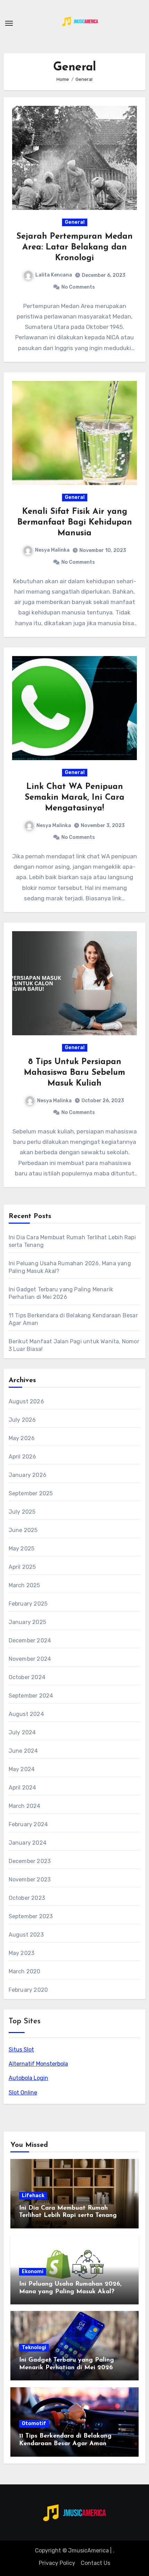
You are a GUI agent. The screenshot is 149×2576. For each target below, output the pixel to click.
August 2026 (26, 1401)
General (75, 222)
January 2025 (27, 1622)
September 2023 (31, 1916)
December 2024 (30, 1640)
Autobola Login (28, 2078)
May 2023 (22, 1953)
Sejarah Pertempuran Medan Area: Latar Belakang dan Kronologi (74, 247)
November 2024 (30, 1659)
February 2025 (28, 1604)
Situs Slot (21, 2050)
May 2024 (22, 1769)
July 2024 (22, 1732)
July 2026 (22, 1420)
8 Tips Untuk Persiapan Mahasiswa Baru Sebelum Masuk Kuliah (74, 1073)
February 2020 (28, 1990)
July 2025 (22, 1512)
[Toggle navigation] (9, 23)
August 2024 (26, 1714)
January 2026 (28, 1475)
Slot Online (23, 2093)
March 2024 (25, 1806)
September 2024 (31, 1696)
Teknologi (34, 2348)
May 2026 (22, 1438)
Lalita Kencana (54, 275)
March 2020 (25, 1971)
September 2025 (31, 1493)
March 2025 (24, 1585)
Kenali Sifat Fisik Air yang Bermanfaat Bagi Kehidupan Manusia (75, 522)
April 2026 (23, 1457)
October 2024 (27, 1677)
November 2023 (30, 1880)
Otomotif (34, 2424)
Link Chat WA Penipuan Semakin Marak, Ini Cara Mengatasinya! (74, 798)
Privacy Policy (57, 2563)
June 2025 (23, 1530)
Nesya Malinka (52, 550)
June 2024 (23, 1751)
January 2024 (28, 1843)
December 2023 (30, 1861)
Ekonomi (33, 2272)
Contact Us (95, 2563)
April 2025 (22, 1567)
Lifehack (33, 2196)
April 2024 (23, 1788)
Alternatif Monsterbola (38, 2064)
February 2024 (28, 1824)
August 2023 (26, 1935)
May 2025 (22, 1549)
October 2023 (27, 1898)
